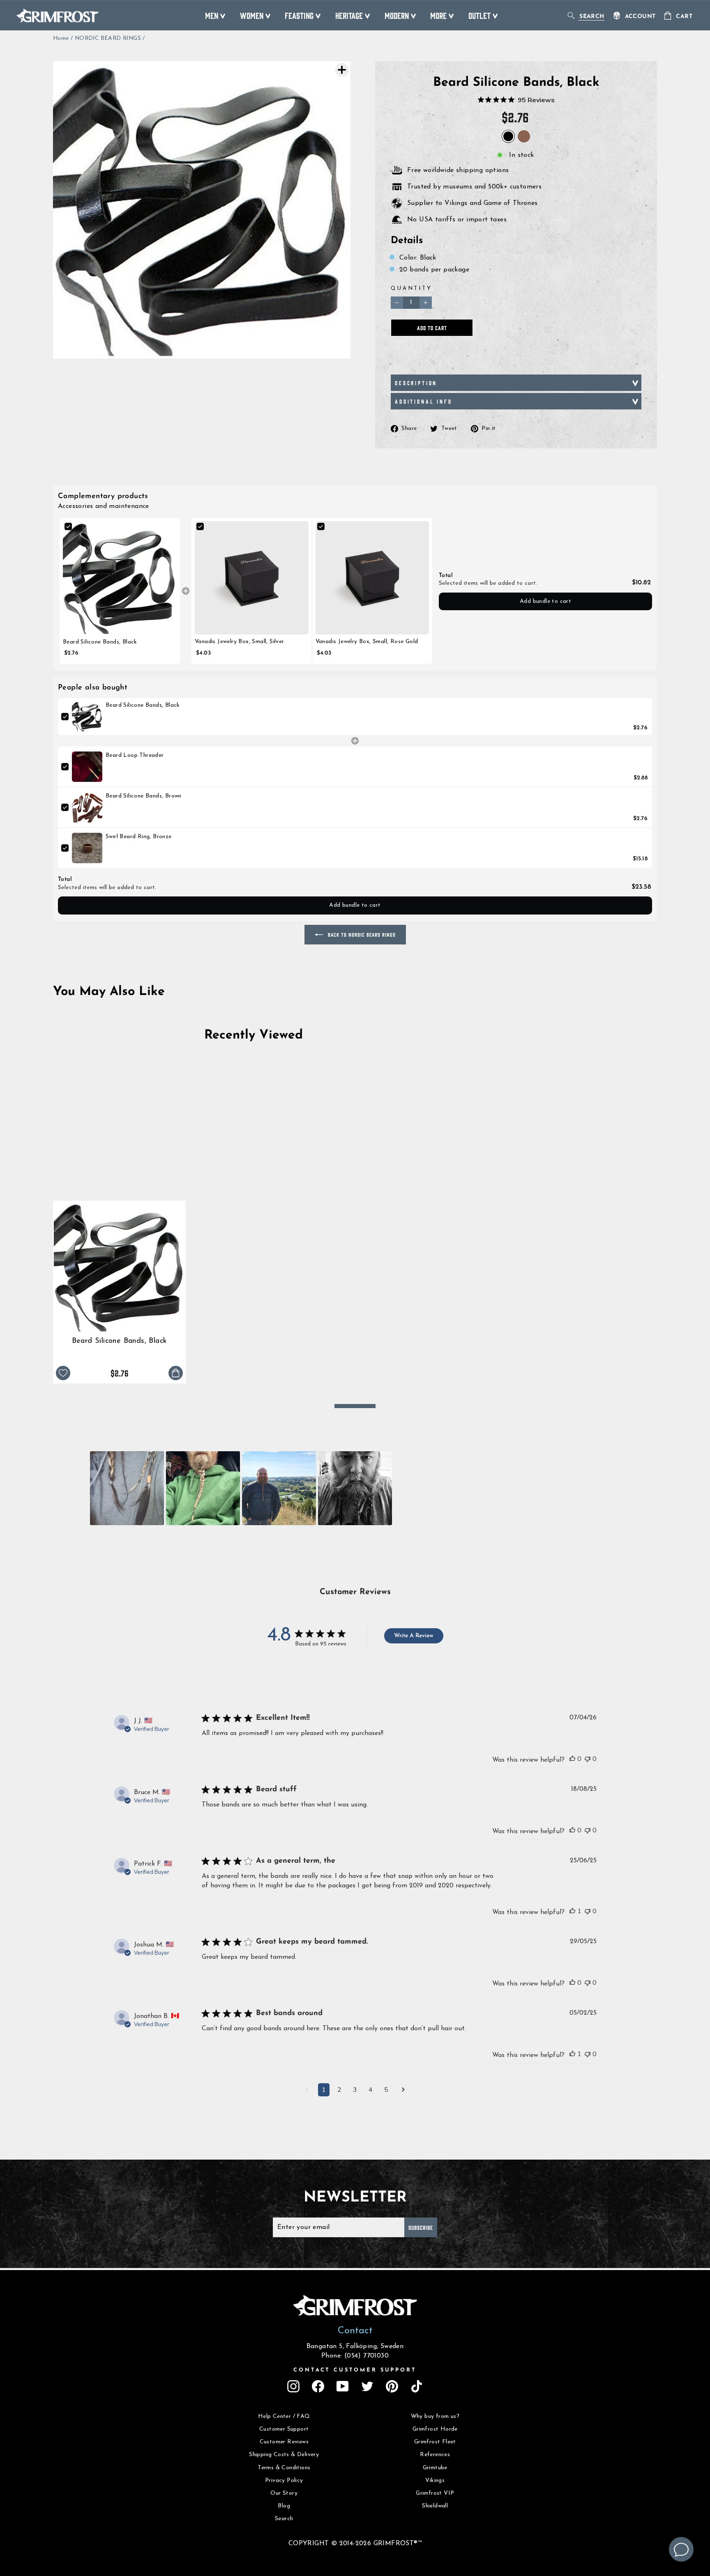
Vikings (435, 2481)
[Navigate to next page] (403, 2091)
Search (284, 2519)
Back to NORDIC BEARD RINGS (361, 934)
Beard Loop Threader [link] (135, 755)
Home (61, 38)
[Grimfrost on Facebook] (318, 2386)
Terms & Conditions (284, 2468)
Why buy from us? (435, 2416)
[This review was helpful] (572, 1759)
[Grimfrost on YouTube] (343, 2386)
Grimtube (435, 2468)
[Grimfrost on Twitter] (367, 2386)
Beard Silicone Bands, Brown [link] (144, 796)
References (435, 2455)
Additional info (424, 401)
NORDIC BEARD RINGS (108, 38)
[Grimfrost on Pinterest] (392, 2386)
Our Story (284, 2493)
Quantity (411, 288)
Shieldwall (435, 2506)
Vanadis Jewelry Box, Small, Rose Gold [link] (367, 642)
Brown (524, 136)
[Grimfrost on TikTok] (417, 2386)
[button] (127, 1488)
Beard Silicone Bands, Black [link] (100, 642)
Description (416, 383)
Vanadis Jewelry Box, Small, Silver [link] (240, 642)
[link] (120, 578)
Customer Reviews (284, 2442)
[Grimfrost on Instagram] (293, 2386)
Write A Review (414, 1636)
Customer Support (284, 2429)
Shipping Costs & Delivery (284, 2455)
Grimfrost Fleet (435, 2442)
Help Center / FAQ (284, 2416)
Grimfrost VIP (435, 2493)
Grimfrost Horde (435, 2429)
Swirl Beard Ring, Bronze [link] (139, 837)
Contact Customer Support (355, 2370)
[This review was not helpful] (588, 1759)
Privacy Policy (284, 2481)
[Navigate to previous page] (307, 2091)
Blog (284, 2506)
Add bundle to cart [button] (545, 601)
